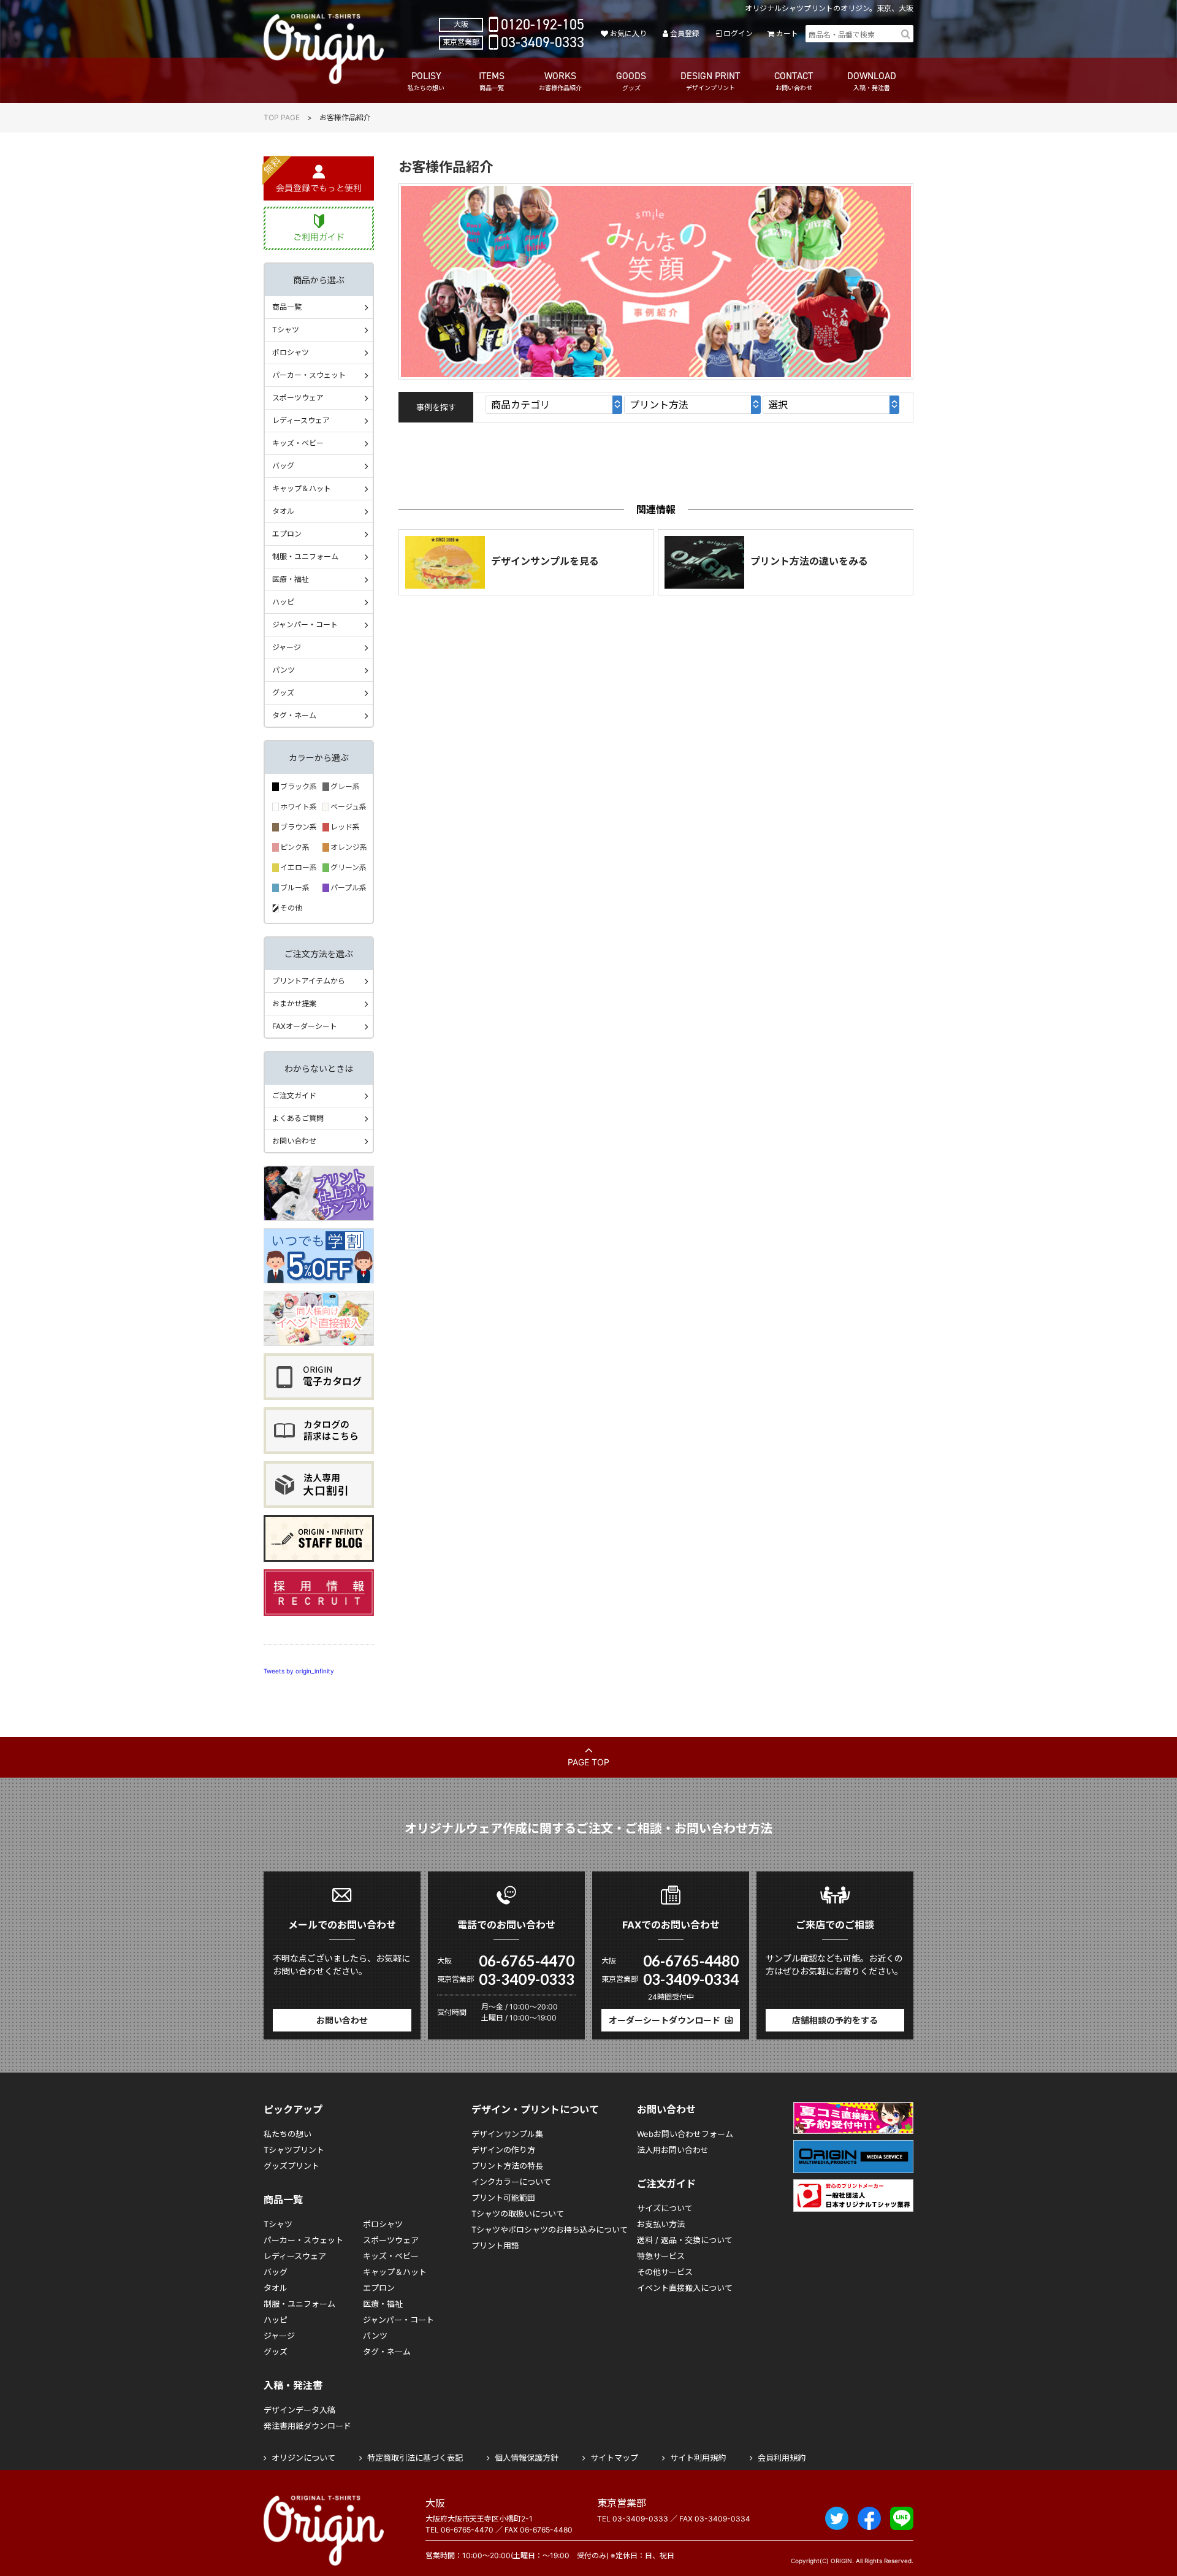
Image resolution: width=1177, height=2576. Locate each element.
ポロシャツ (291, 352)
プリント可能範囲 (503, 2198)
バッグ (283, 466)
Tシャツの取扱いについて (518, 2214)
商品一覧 (287, 307)
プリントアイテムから (309, 981)
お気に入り (628, 33)
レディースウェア (301, 420)
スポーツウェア (298, 398)
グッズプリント (291, 2166)
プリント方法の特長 (507, 2166)
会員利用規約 (782, 2458)
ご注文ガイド (294, 1095)
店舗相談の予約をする (835, 2020)
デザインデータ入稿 (299, 2410)
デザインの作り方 (503, 2150)
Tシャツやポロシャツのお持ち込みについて (550, 2230)
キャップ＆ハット (302, 488)
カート (787, 33)
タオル (283, 511)
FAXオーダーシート (305, 1026)
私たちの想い (288, 2134)
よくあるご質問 (298, 1118)
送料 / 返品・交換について (685, 2240)
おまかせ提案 (294, 1003)
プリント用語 (495, 2245)
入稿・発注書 (293, 2385)
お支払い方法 (661, 2224)
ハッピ (283, 602)
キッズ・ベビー (298, 443)
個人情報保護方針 (527, 2458)
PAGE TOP (588, 1762)
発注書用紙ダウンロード (307, 2426)
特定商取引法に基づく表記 (415, 2458)
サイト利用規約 (698, 2458)
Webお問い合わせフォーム (685, 2134)
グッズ (283, 693)
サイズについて (665, 2208)
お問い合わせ (294, 1141)
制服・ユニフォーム (305, 556)
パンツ (284, 670)
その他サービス (665, 2272)
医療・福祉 (291, 579)
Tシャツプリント (294, 2150)
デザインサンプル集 (507, 2134)
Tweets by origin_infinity (299, 1671)
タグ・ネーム (294, 715)
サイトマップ (614, 2458)
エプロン (287, 534)
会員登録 (685, 33)
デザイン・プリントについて (535, 2109)
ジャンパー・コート (305, 625)
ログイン (738, 33)
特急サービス (661, 2256)
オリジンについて (303, 2458)
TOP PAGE (282, 117)
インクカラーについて (511, 2182)
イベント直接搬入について (685, 2288)
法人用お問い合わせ (673, 2150)
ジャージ (287, 647)
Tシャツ (286, 330)
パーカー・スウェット (309, 375)
